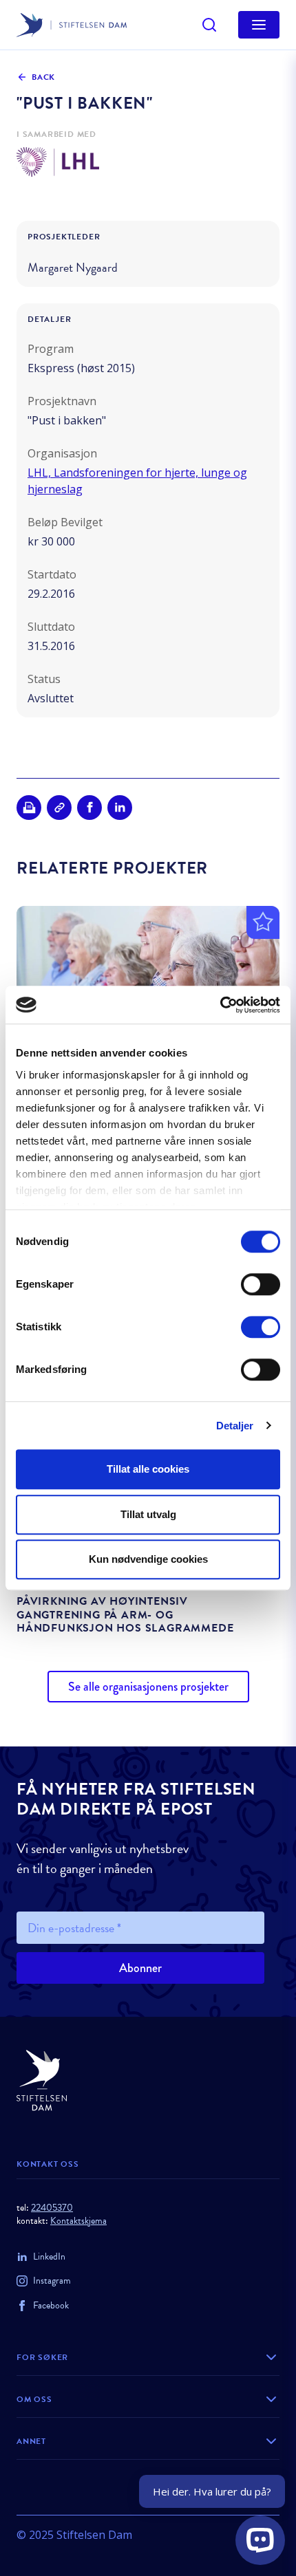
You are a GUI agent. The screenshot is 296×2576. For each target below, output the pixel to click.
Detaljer (235, 1426)
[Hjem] (148, 2080)
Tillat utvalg (148, 1514)
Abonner (140, 1968)
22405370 (52, 2208)
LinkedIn (49, 2256)
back (43, 77)
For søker (42, 2357)
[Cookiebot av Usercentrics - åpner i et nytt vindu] (220, 1005)
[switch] (261, 1284)
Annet (31, 2441)
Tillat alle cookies (148, 1469)
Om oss (34, 2399)
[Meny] (259, 25)
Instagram (52, 2281)
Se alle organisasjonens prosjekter (148, 1687)
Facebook (51, 2305)
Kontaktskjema (78, 2221)
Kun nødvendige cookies (148, 1559)
